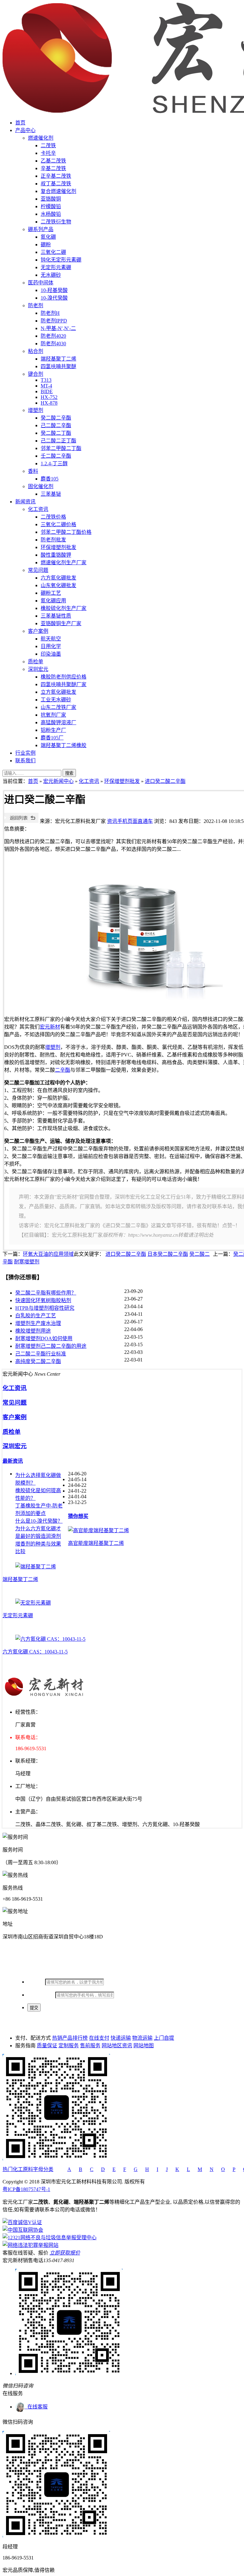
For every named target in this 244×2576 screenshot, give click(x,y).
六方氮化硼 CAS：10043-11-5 (35, 1652)
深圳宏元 (38, 669)
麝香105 (50, 479)
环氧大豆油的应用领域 (48, 1254)
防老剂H (50, 313)
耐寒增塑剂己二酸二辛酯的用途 (51, 1346)
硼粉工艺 (51, 593)
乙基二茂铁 (53, 161)
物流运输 (142, 2038)
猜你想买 (78, 1516)
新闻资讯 (25, 502)
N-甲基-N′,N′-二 (58, 328)
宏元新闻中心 (58, 781)
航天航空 (51, 639)
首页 (20, 123)
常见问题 (38, 570)
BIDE (47, 391)
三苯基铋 (51, 494)
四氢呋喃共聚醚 (58, 366)
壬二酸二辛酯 (56, 456)
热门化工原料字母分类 (28, 2169)
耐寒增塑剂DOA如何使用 (44, 1338)
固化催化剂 (41, 486)
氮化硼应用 (53, 601)
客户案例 (38, 631)
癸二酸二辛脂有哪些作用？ (46, 1293)
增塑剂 (36, 410)
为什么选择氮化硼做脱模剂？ (38, 1479)
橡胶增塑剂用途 (33, 1331)
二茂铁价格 (53, 517)
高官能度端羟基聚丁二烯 (96, 1543)
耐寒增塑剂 (27, 1262)
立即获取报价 (65, 2253)
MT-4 (46, 386)
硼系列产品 (41, 229)
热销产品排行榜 (70, 2038)
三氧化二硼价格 (58, 524)
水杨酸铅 (51, 214)
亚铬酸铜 (51, 199)
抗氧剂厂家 (53, 715)
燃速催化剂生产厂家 (64, 563)
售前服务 (90, 2046)
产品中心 (25, 130)
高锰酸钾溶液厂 (58, 722)
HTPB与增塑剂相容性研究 (45, 1308)
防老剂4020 (53, 336)
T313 (46, 380)
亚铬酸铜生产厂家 (61, 623)
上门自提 (164, 2038)
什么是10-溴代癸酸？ (39, 1521)
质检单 (36, 662)
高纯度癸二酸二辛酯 (38, 1361)
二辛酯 (63, 1070)
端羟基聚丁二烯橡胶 (64, 745)
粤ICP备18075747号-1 (26, 2189)
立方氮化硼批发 (58, 692)
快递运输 (121, 2038)
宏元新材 (50, 1027)
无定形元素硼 (56, 267)
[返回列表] (21, 821)
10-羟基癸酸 (54, 290)
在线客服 (36, 2407)
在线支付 (99, 2038)
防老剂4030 (53, 344)
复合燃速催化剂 (58, 191)
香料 (33, 471)
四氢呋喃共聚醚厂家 (64, 684)
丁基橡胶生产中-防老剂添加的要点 (39, 1510)
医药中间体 (41, 283)
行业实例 (25, 753)
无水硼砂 (51, 275)
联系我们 (25, 761)
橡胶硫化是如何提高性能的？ (38, 1494)
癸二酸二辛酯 (56, 418)
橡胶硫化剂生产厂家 (64, 608)
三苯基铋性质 (56, 616)
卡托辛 (48, 153)
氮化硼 (48, 237)
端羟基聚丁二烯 (58, 359)
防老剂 (36, 305)
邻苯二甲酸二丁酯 (61, 448)
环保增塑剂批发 (58, 547)
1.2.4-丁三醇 (54, 464)
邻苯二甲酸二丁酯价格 (66, 532)
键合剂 (36, 374)
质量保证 (47, 2046)
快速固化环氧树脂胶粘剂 (43, 1300)
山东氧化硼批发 (58, 585)
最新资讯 (13, 1461)
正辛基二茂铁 (56, 176)
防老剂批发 (53, 540)
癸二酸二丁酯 (56, 433)
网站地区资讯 (117, 2046)
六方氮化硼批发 (58, 578)
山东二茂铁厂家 (58, 707)
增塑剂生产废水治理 (38, 1323)
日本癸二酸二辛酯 (168, 1254)
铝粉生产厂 (53, 730)
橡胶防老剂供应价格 (64, 677)
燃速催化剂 (41, 138)
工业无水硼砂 (56, 700)
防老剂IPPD (54, 321)
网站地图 (144, 2046)
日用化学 (51, 646)
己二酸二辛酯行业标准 (41, 1354)
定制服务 (69, 2046)
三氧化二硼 (53, 252)
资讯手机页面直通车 (130, 821)
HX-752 (49, 397)
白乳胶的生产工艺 (36, 1316)
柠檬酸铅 (51, 206)
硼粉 (46, 245)
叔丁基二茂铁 (56, 184)
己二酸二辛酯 (56, 425)
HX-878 (49, 403)
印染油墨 (51, 654)
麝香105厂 (52, 738)
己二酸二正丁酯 (58, 441)
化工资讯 (38, 509)
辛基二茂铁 (53, 168)
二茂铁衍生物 (56, 222)
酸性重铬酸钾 (56, 555)
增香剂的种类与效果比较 (38, 1548)
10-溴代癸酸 (54, 298)
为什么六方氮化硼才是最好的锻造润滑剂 (38, 1532)
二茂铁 (48, 146)
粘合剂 (36, 351)
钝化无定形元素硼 (61, 260)
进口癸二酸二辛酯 (165, 781)
